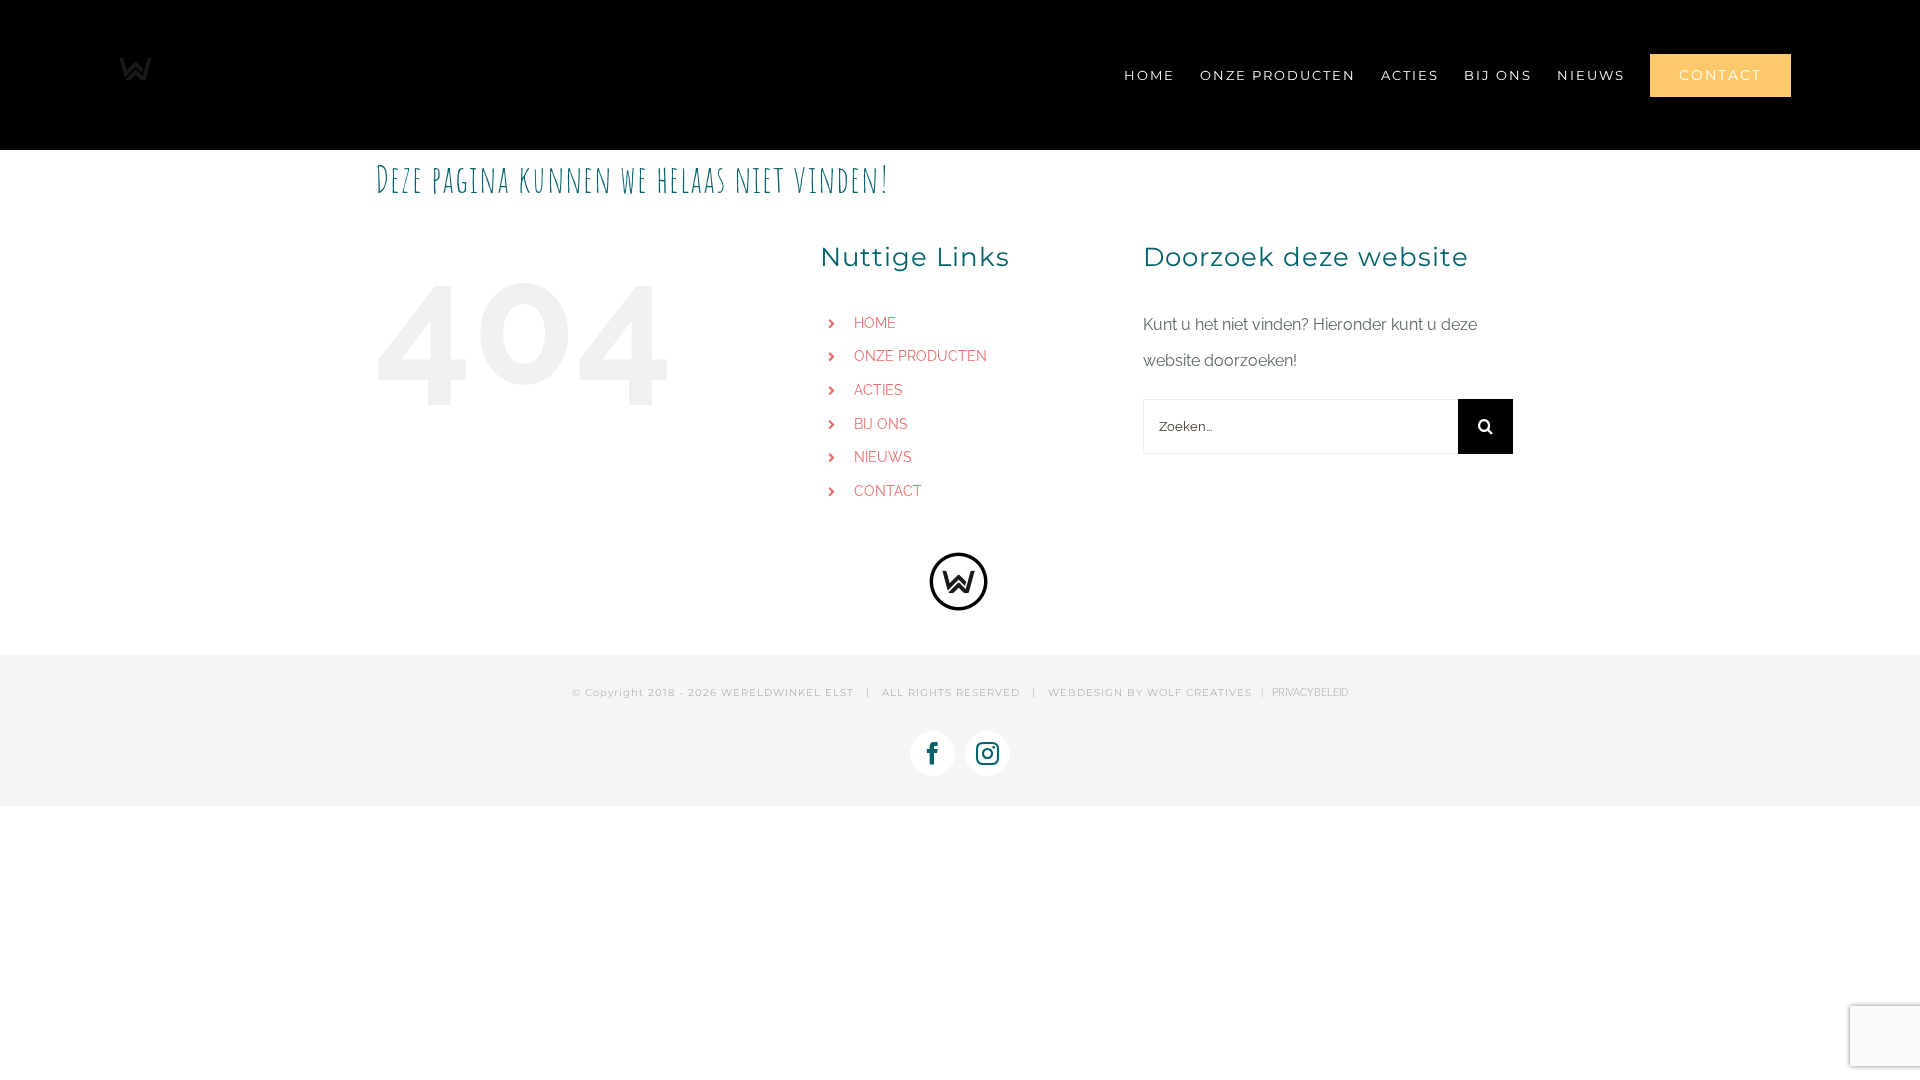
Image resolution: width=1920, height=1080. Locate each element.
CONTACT (888, 491)
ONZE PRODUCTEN (920, 356)
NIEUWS (883, 457)
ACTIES (878, 390)
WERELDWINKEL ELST (787, 692)
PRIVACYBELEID (1310, 692)
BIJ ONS (881, 424)
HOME (875, 323)
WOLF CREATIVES (1199, 692)
